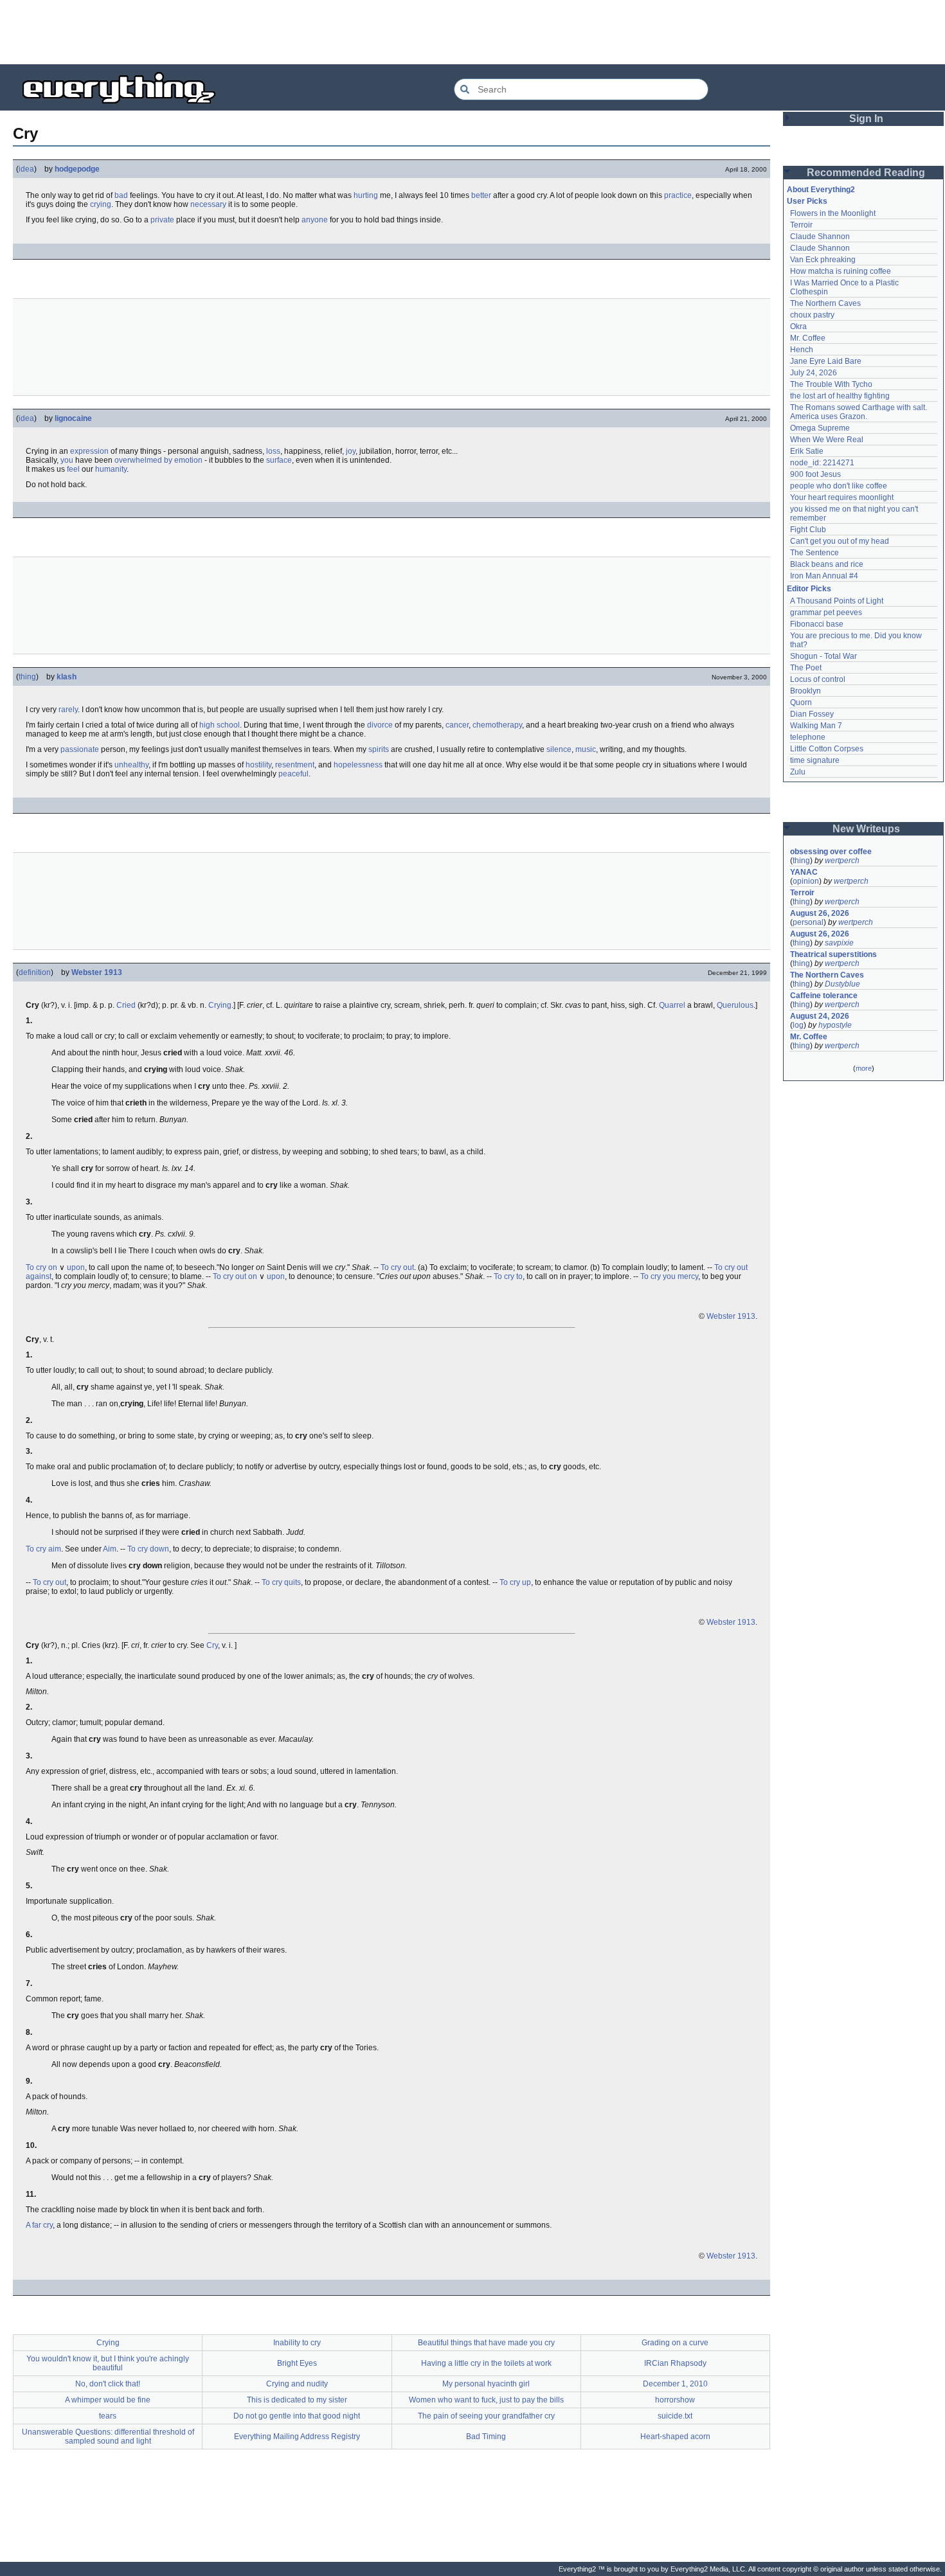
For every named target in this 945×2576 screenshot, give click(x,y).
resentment (295, 765)
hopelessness (358, 765)
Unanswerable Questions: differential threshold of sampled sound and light (108, 2437)
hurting (366, 195)
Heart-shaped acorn (675, 2437)
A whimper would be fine (108, 2400)
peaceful (293, 774)
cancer (457, 725)
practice (678, 195)
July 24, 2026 (814, 373)
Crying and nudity (297, 2384)
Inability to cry (297, 2343)
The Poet (806, 668)
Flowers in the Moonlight (833, 213)
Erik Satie (807, 451)
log (798, 1025)
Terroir (801, 225)
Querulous (735, 1005)
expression (89, 451)
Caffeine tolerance (824, 996)
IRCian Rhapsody (675, 2363)
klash (67, 677)
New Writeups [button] (866, 829)
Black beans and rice (827, 564)
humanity (111, 469)
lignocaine (73, 418)
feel (73, 469)
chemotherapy (497, 725)
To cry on (41, 1267)
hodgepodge (77, 169)
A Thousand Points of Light (837, 601)
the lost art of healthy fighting (840, 396)
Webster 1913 (97, 972)
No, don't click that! (108, 2384)
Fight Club (808, 530)
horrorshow (675, 2400)
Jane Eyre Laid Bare (826, 361)
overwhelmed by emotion (158, 460)
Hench (802, 350)
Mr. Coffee (808, 338)
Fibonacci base (817, 624)
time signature (815, 760)
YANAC (804, 872)
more (864, 1068)
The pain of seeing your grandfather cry (486, 2416)
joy (351, 451)
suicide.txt (675, 2416)
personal (808, 922)
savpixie (839, 943)
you (67, 460)
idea (26, 169)
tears (108, 2416)
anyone (315, 220)
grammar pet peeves (826, 613)
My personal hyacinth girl (486, 2384)
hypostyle (835, 1025)
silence (559, 749)
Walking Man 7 (816, 726)
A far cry (39, 2225)
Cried (126, 1005)
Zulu (798, 772)
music (586, 749)
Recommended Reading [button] (866, 173)
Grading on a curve (675, 2343)
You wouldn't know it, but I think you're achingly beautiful (108, 2363)
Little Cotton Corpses (827, 749)
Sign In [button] (866, 119)
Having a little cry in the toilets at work (486, 2363)
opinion (806, 881)
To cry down (148, 1549)
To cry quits (281, 1582)
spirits (379, 749)
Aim (110, 1549)
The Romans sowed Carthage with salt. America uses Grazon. (859, 412)
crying (101, 204)
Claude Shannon (820, 237)
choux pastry (812, 315)
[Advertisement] (473, 32)
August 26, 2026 (820, 913)
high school (220, 725)
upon (76, 1267)
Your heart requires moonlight (842, 497)
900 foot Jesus (815, 474)
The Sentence (815, 553)
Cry (212, 1645)
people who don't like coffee (839, 486)
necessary (208, 204)
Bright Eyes (297, 2363)
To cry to (508, 1276)
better (481, 195)
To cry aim (43, 1549)
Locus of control (818, 679)
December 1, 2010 (675, 2384)
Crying (220, 1005)
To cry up (515, 1582)
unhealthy (131, 765)
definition (35, 972)
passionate (80, 749)
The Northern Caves (825, 303)
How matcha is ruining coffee (841, 271)
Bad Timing (486, 2437)
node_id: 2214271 (822, 463)
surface (279, 460)
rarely (68, 710)
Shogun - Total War (824, 656)
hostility (258, 765)
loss (273, 451)
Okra (798, 326)
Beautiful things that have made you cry (486, 2343)
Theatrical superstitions (833, 954)
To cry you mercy (669, 1276)
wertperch (842, 861)
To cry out (397, 1267)
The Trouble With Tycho (831, 384)
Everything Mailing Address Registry (297, 2437)
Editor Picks (809, 589)
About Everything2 (821, 190)
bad (121, 195)
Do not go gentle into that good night (297, 2416)
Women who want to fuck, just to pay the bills (486, 2400)
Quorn (801, 702)
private (162, 220)
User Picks (807, 201)
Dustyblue (842, 984)
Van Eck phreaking (823, 260)
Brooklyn (806, 691)
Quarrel (672, 1005)
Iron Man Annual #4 (824, 576)
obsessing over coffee (831, 852)
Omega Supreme (820, 428)
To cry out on (235, 1276)
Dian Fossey (812, 714)
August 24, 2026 (820, 1016)
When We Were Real (827, 440)
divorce (380, 725)
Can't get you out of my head (840, 541)
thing (27, 677)
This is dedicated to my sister (297, 2400)
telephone (808, 737)
